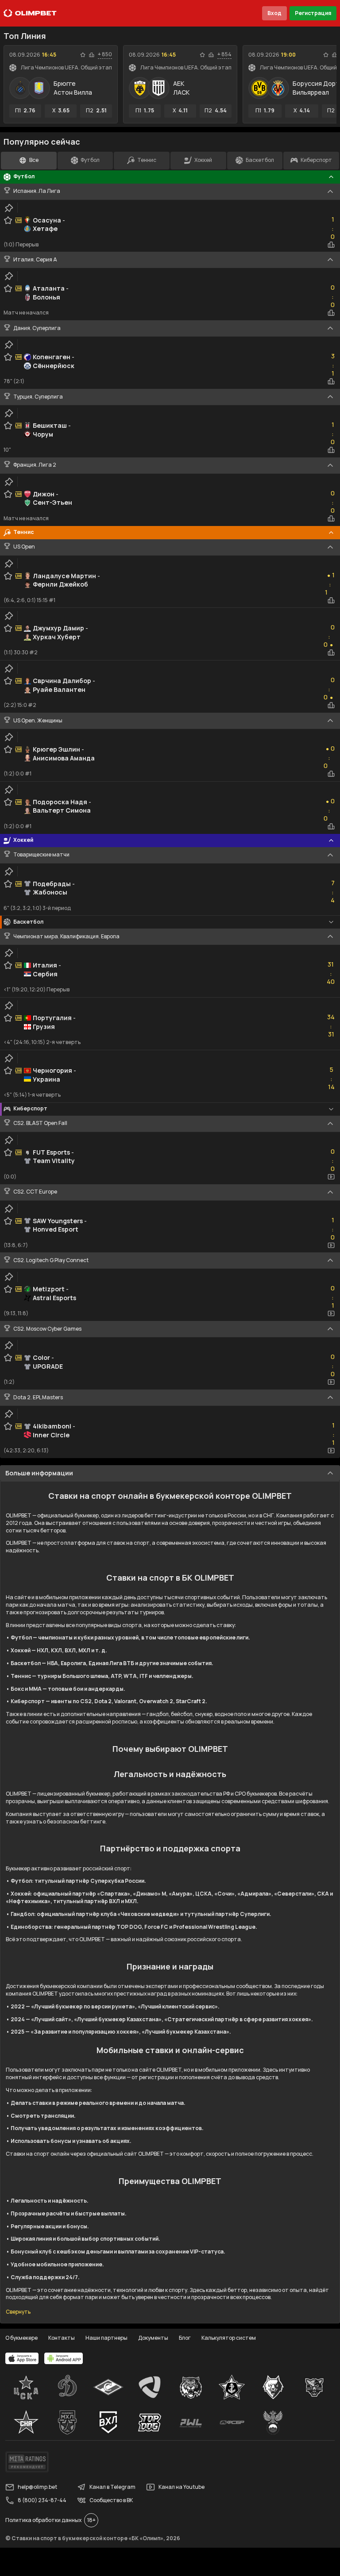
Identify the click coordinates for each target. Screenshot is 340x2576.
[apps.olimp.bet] (22, 2358)
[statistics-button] (92, 55)
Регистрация (313, 13)
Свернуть (18, 2312)
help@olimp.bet (37, 2487)
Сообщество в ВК (111, 2500)
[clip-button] (9, 208)
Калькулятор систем (229, 2338)
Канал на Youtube (182, 2487)
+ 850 (105, 54)
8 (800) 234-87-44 (42, 2500)
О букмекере (21, 2338)
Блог (185, 2338)
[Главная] (30, 13)
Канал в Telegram (112, 2487)
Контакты (62, 2338)
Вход (274, 13)
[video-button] (331, 1177)
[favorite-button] (83, 55)
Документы (153, 2338)
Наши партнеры (106, 2338)
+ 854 (224, 54)
